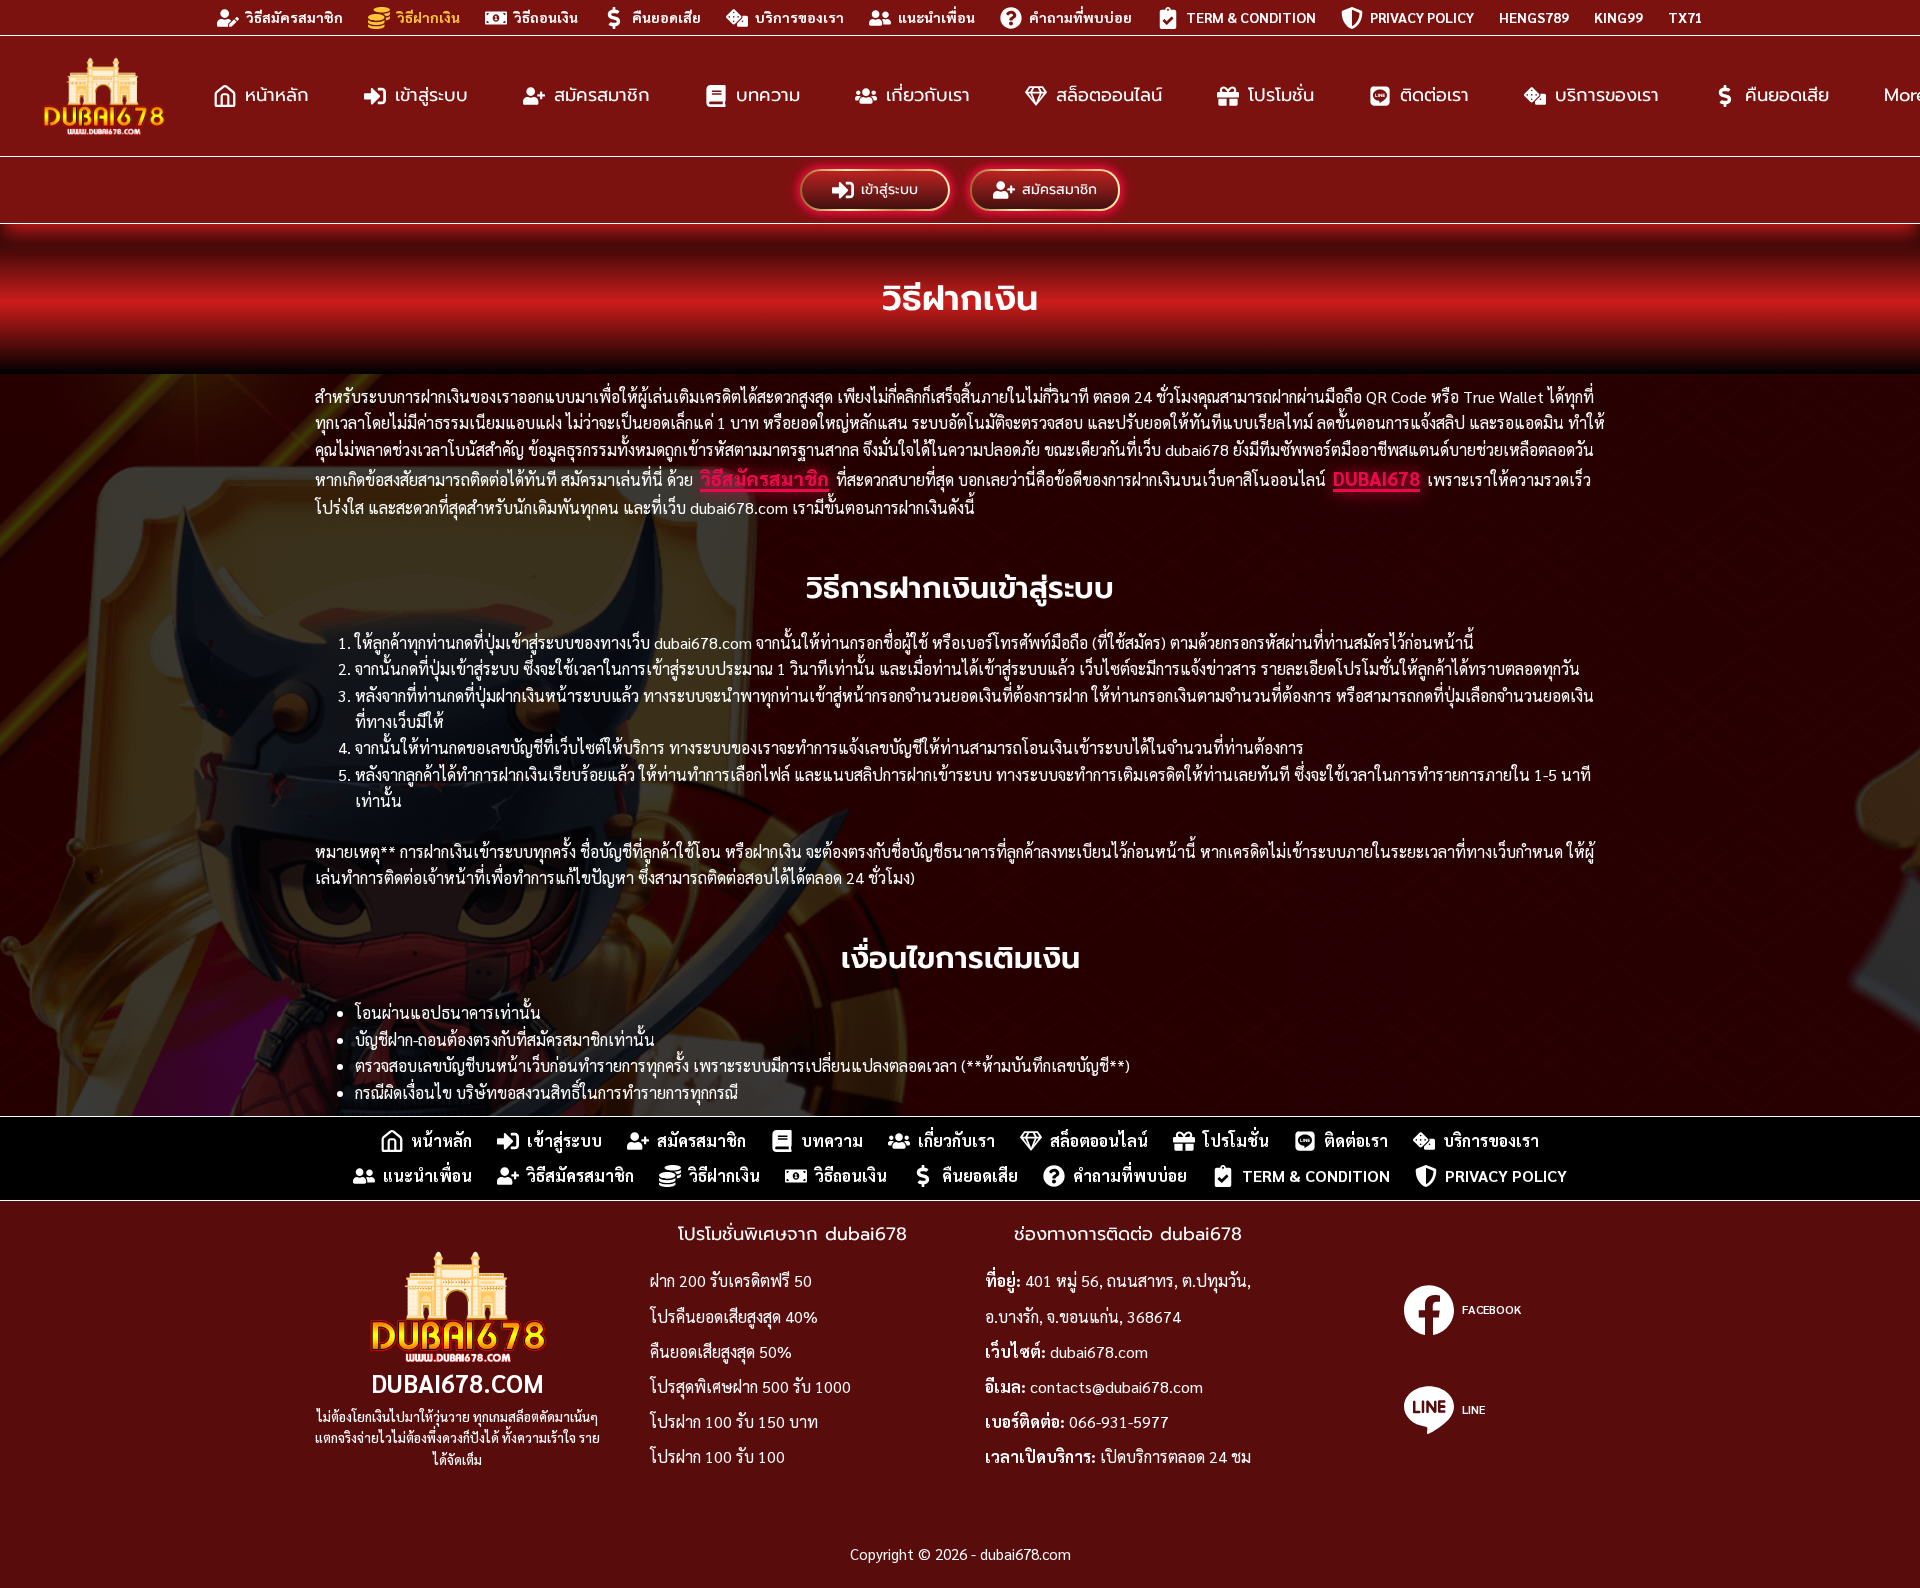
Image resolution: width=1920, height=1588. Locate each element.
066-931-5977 (1119, 1421)
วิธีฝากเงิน (428, 17)
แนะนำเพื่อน (936, 17)
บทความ (768, 95)
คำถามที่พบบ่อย (1080, 17)
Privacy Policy (1422, 17)
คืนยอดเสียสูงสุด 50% (721, 1351)
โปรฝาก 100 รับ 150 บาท (734, 1421)
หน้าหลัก (277, 95)
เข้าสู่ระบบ (431, 95)
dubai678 (1376, 478)
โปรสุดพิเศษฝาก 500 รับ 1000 (750, 1386)
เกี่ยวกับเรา (928, 95)
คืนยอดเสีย (666, 17)
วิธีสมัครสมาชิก (294, 17)
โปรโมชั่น (1281, 95)
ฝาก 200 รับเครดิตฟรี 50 (731, 1280)
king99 (1618, 17)
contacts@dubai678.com (1116, 1386)
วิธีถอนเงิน (546, 17)
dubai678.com (457, 1382)
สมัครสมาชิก (602, 95)
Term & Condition (1251, 17)
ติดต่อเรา (1434, 95)
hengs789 (1534, 17)
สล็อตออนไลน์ (1109, 95)
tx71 (1685, 17)
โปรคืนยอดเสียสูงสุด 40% (734, 1316)
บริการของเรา (799, 17)
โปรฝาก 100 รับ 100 (717, 1456)
